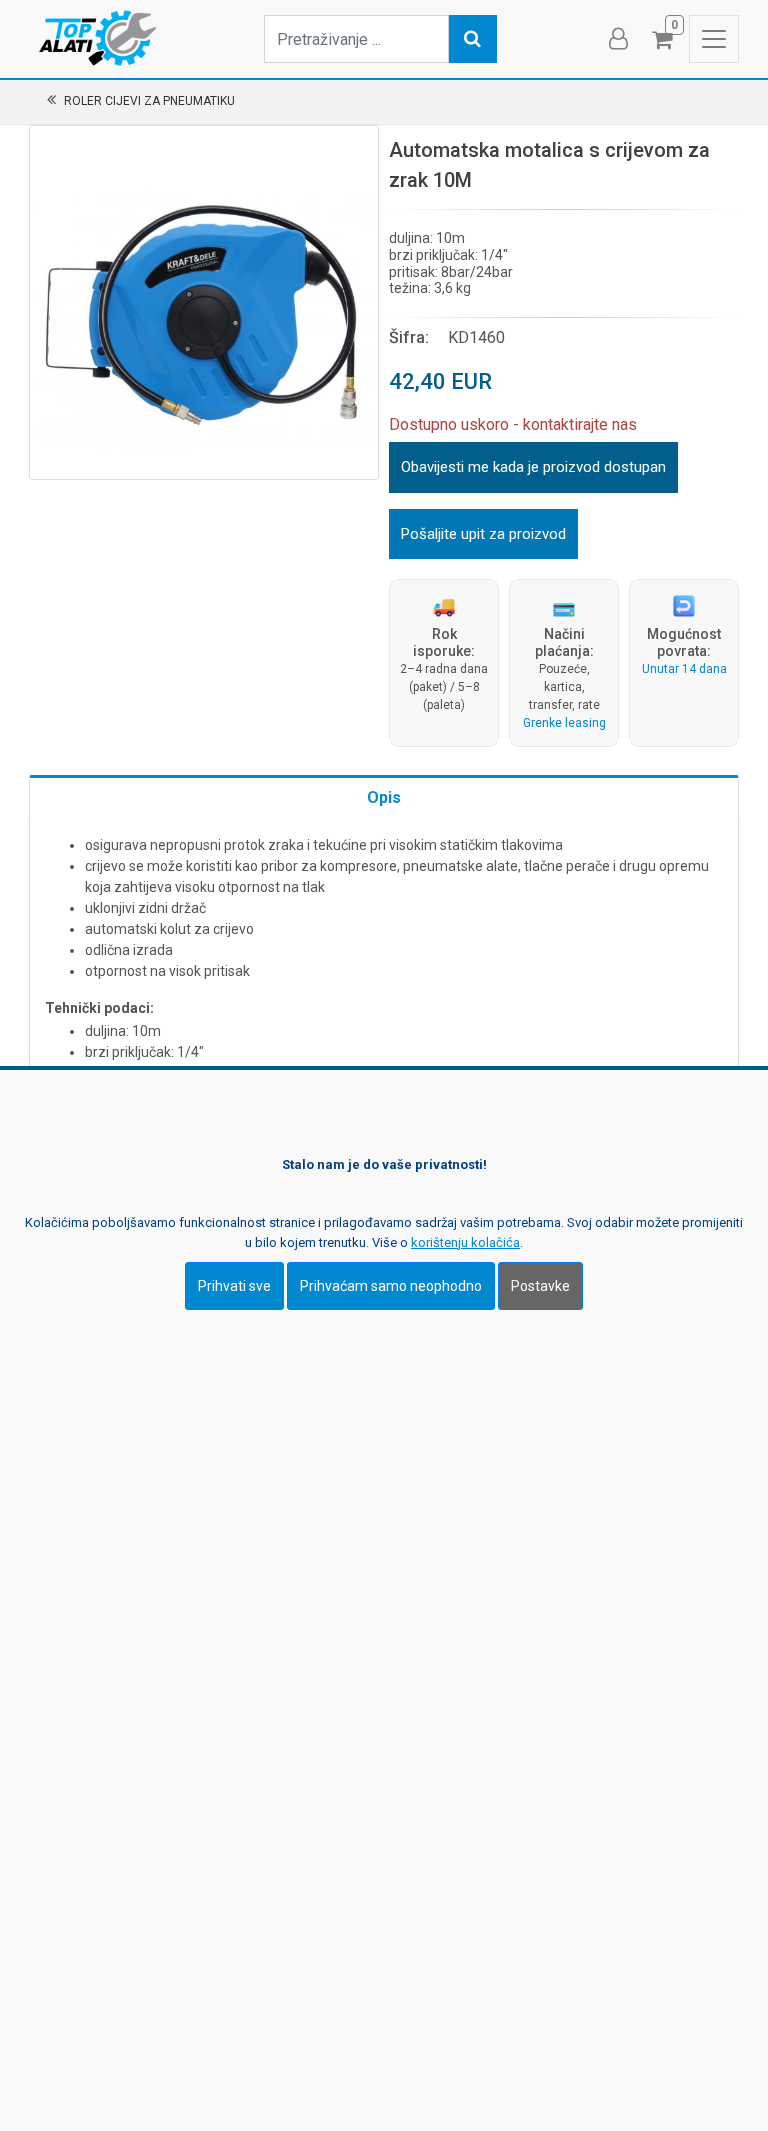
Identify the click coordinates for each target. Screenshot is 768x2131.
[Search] (473, 39)
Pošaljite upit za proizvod (483, 534)
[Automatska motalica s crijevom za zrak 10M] (204, 300)
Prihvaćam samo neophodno (391, 1286)
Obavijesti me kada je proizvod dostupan (533, 467)
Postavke (540, 1286)
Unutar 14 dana (684, 669)
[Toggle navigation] (714, 39)
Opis (384, 797)
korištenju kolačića (465, 1242)
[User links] (617, 39)
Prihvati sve (234, 1286)
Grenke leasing (564, 723)
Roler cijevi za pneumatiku (149, 101)
